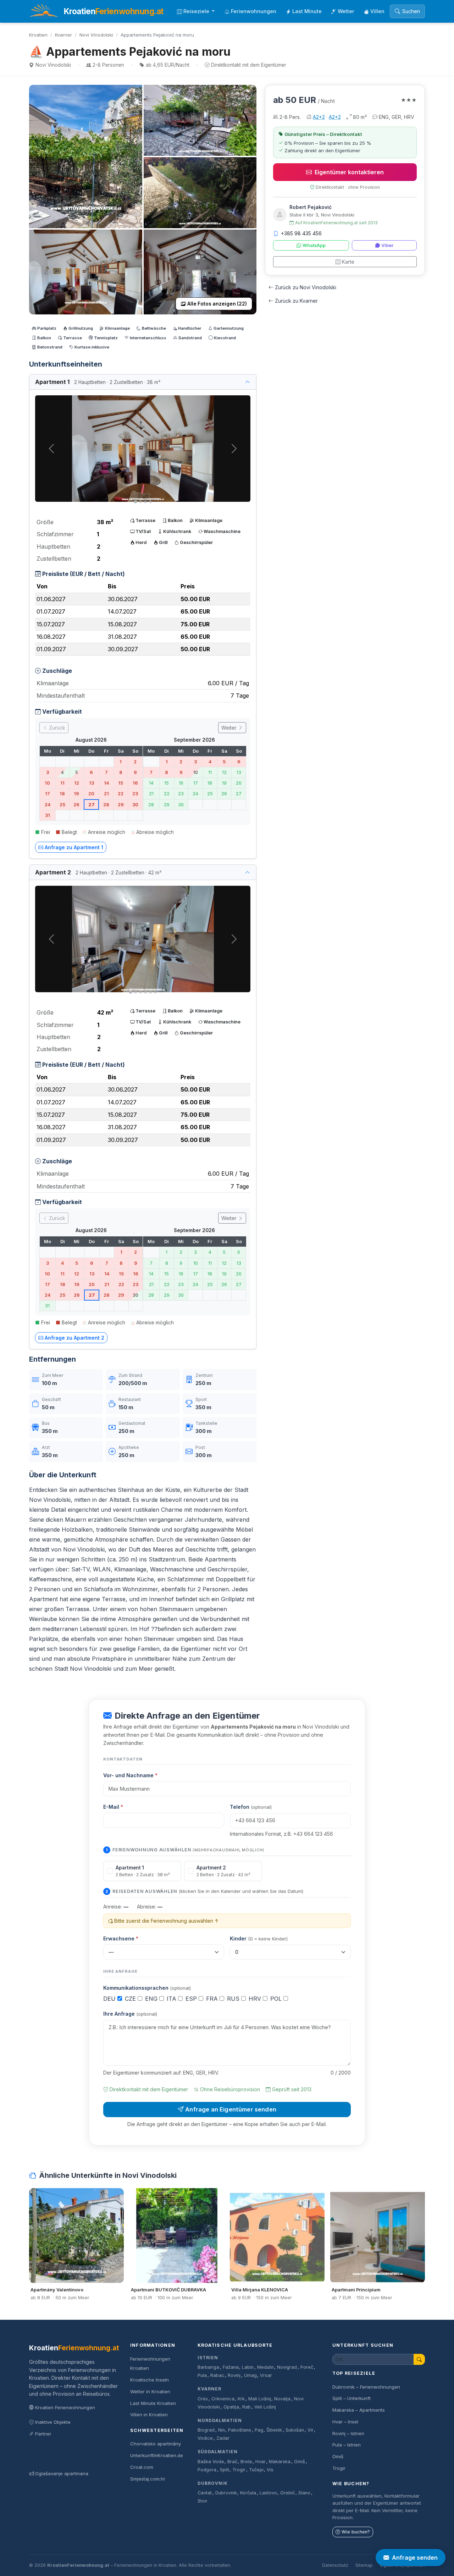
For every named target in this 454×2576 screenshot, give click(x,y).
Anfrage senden (415, 2558)
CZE (131, 1999)
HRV (256, 1999)
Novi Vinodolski (96, 35)
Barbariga (208, 2367)
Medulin (265, 2367)
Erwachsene (121, 1938)
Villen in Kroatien (149, 2415)
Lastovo (268, 2493)
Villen (377, 11)
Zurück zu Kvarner (296, 301)
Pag (259, 2430)
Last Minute (307, 11)
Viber (387, 245)
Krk (241, 2399)
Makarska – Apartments (359, 2410)
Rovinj (234, 2375)
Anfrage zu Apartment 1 (74, 847)
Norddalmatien (220, 2420)
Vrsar (266, 2375)
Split (225, 2470)
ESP (192, 1999)
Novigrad (287, 2367)
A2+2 (319, 117)
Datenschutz (335, 2565)
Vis (270, 2470)
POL (277, 1999)
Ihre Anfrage (130, 2014)
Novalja (282, 2399)
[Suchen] (419, 2359)
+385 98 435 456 (301, 233)
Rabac (217, 2375)
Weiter (230, 728)
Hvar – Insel (345, 2422)
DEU (110, 1999)
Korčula (248, 2493)
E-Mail (113, 1807)
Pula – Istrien (347, 2445)
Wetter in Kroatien (150, 2391)
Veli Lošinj (265, 2407)
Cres (203, 2399)
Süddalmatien (218, 2452)
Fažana (231, 2367)
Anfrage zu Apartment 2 (74, 1338)
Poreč (307, 2367)
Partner (43, 2434)
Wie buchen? (356, 2532)
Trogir (239, 2470)
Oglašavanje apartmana (62, 2473)
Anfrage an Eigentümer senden (231, 2109)
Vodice (205, 2438)
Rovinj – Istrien (348, 2433)
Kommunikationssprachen (147, 1988)
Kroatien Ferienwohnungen (65, 2407)
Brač (232, 2462)
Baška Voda (211, 2462)
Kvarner (63, 35)
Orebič (287, 2493)
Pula (202, 2375)
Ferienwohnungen (254, 11)
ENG (152, 1999)
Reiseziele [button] (197, 11)
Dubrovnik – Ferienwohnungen (366, 2387)
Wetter (346, 11)
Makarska (280, 2462)
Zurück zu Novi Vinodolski (306, 287)
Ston (202, 2501)
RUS (234, 1999)
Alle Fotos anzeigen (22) (217, 304)
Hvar (261, 2462)
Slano (304, 2493)
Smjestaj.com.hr (148, 2479)
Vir (311, 2430)
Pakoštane (240, 2430)
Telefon (251, 1807)
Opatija (231, 2407)
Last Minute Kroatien (153, 2403)
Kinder (259, 1938)
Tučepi (256, 2470)
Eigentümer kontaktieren (349, 172)
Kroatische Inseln (150, 2380)
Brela (246, 2462)
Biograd (206, 2430)
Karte (348, 262)
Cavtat (205, 2493)
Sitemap (364, 2565)
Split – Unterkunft (351, 2398)
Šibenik (274, 2430)
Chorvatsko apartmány (156, 2444)
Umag (250, 2375)
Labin (248, 2367)
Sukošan (295, 2430)
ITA (172, 1999)
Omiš (300, 2462)
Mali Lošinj (260, 2399)
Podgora (207, 2470)
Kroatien (38, 35)
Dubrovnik (213, 2483)
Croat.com (142, 2467)
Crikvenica (223, 2399)
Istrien (208, 2358)
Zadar (223, 2438)
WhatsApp (314, 245)
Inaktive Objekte (53, 2422)
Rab (247, 2407)
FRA (213, 1999)
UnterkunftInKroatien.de (157, 2455)
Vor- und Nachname (130, 1775)
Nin (222, 2430)
